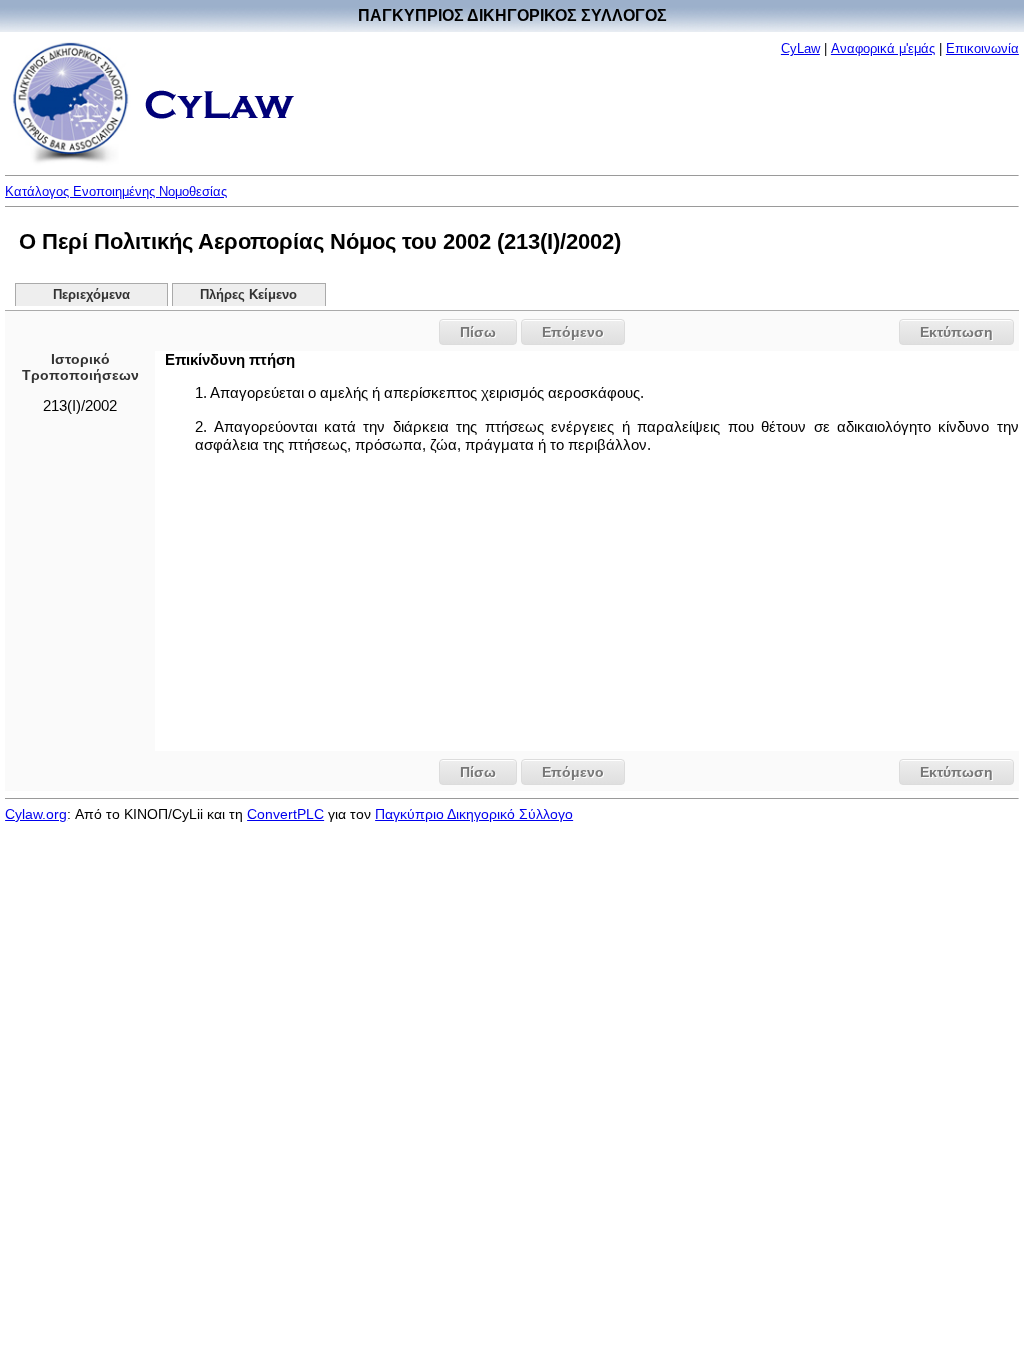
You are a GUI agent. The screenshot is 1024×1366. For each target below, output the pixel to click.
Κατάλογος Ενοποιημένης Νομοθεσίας (116, 191)
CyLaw (800, 48)
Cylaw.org (36, 814)
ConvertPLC (285, 814)
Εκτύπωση (956, 332)
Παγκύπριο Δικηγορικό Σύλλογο (474, 814)
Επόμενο (573, 332)
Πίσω (478, 332)
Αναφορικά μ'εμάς (883, 48)
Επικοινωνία (982, 48)
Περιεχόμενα (91, 295)
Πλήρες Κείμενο (248, 295)
